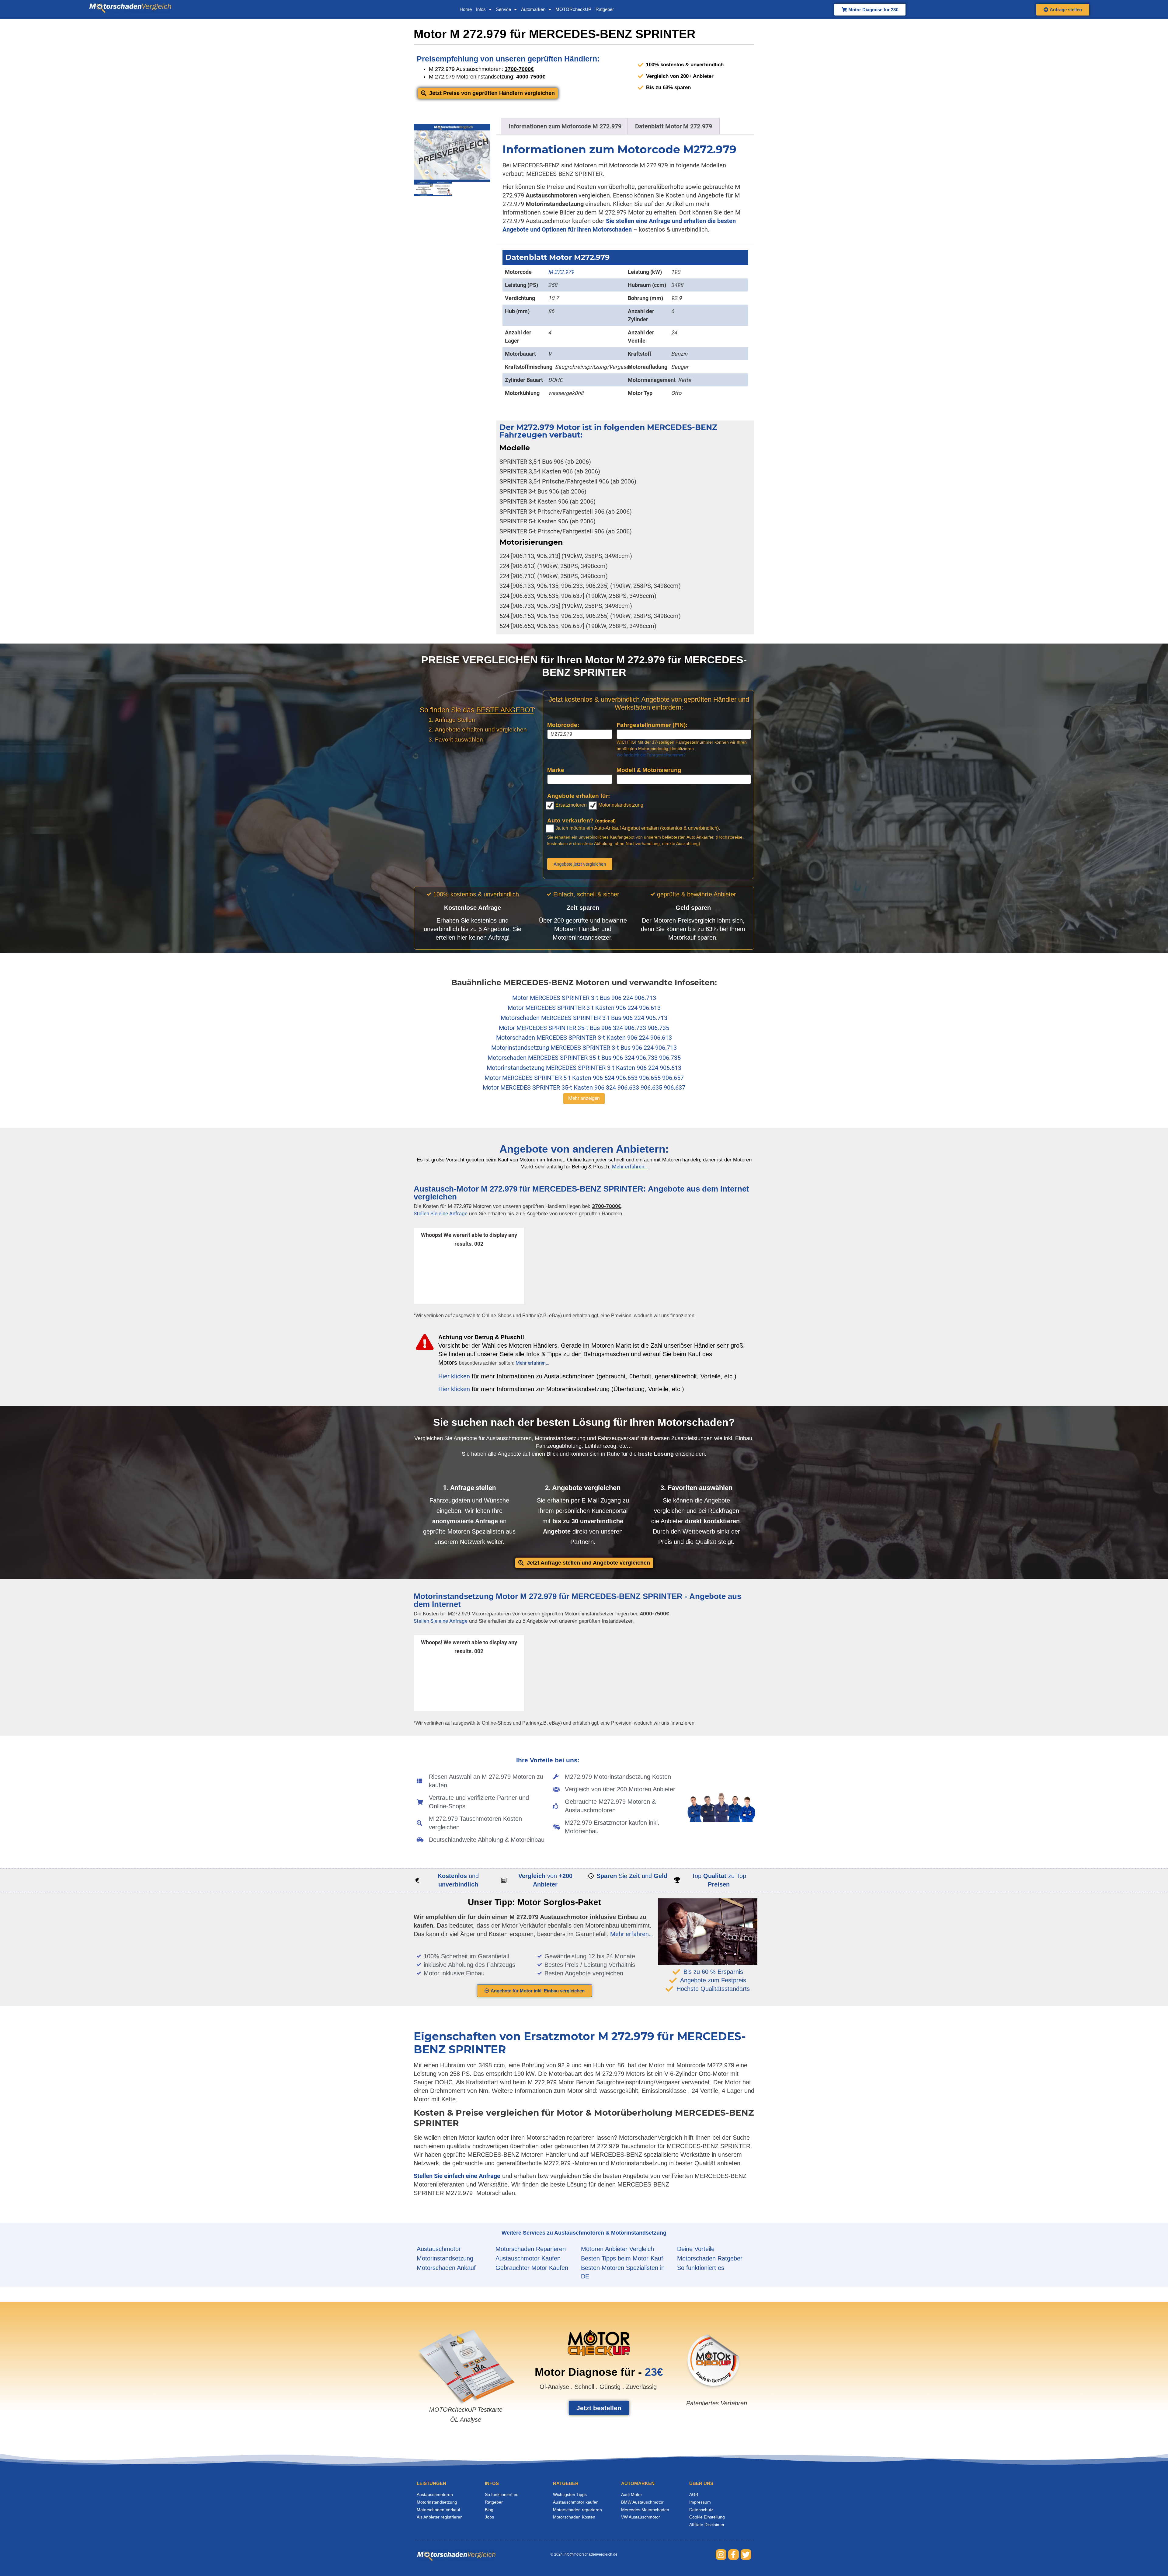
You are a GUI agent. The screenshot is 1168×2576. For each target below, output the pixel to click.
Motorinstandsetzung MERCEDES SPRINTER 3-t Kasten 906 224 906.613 (584, 1068)
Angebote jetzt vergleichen (580, 864)
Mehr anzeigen (584, 1098)
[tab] (565, 126)
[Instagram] (721, 2555)
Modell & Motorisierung (649, 770)
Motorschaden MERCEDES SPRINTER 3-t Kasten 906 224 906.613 (584, 1038)
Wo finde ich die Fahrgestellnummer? (651, 755)
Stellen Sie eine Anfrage (441, 1213)
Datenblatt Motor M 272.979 (674, 126)
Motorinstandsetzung (620, 805)
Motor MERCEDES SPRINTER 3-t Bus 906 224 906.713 (584, 998)
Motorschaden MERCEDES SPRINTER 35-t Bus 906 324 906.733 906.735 (584, 1058)
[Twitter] (746, 2555)
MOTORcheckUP (573, 9)
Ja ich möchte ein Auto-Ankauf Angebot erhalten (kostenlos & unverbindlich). (637, 828)
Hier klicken (454, 1376)
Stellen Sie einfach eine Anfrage (457, 2176)
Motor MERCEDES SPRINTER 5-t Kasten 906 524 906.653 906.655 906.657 (584, 1078)
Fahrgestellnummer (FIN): (652, 725)
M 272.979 (561, 272)
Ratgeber (605, 9)
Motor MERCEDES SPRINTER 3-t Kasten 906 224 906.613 (584, 1008)
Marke (556, 770)
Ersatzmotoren (570, 805)
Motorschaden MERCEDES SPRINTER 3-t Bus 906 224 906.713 (584, 1018)
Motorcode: (563, 725)
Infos (481, 9)
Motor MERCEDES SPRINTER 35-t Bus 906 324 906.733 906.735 (584, 1028)
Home (466, 9)
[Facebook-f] (733, 2555)
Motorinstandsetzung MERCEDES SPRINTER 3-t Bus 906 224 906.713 (584, 1048)
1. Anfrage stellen (469, 1488)
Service (503, 9)
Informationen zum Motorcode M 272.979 (565, 126)
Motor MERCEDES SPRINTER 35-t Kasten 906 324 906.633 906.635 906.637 (584, 1087)
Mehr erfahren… (532, 1363)
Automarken (533, 9)
